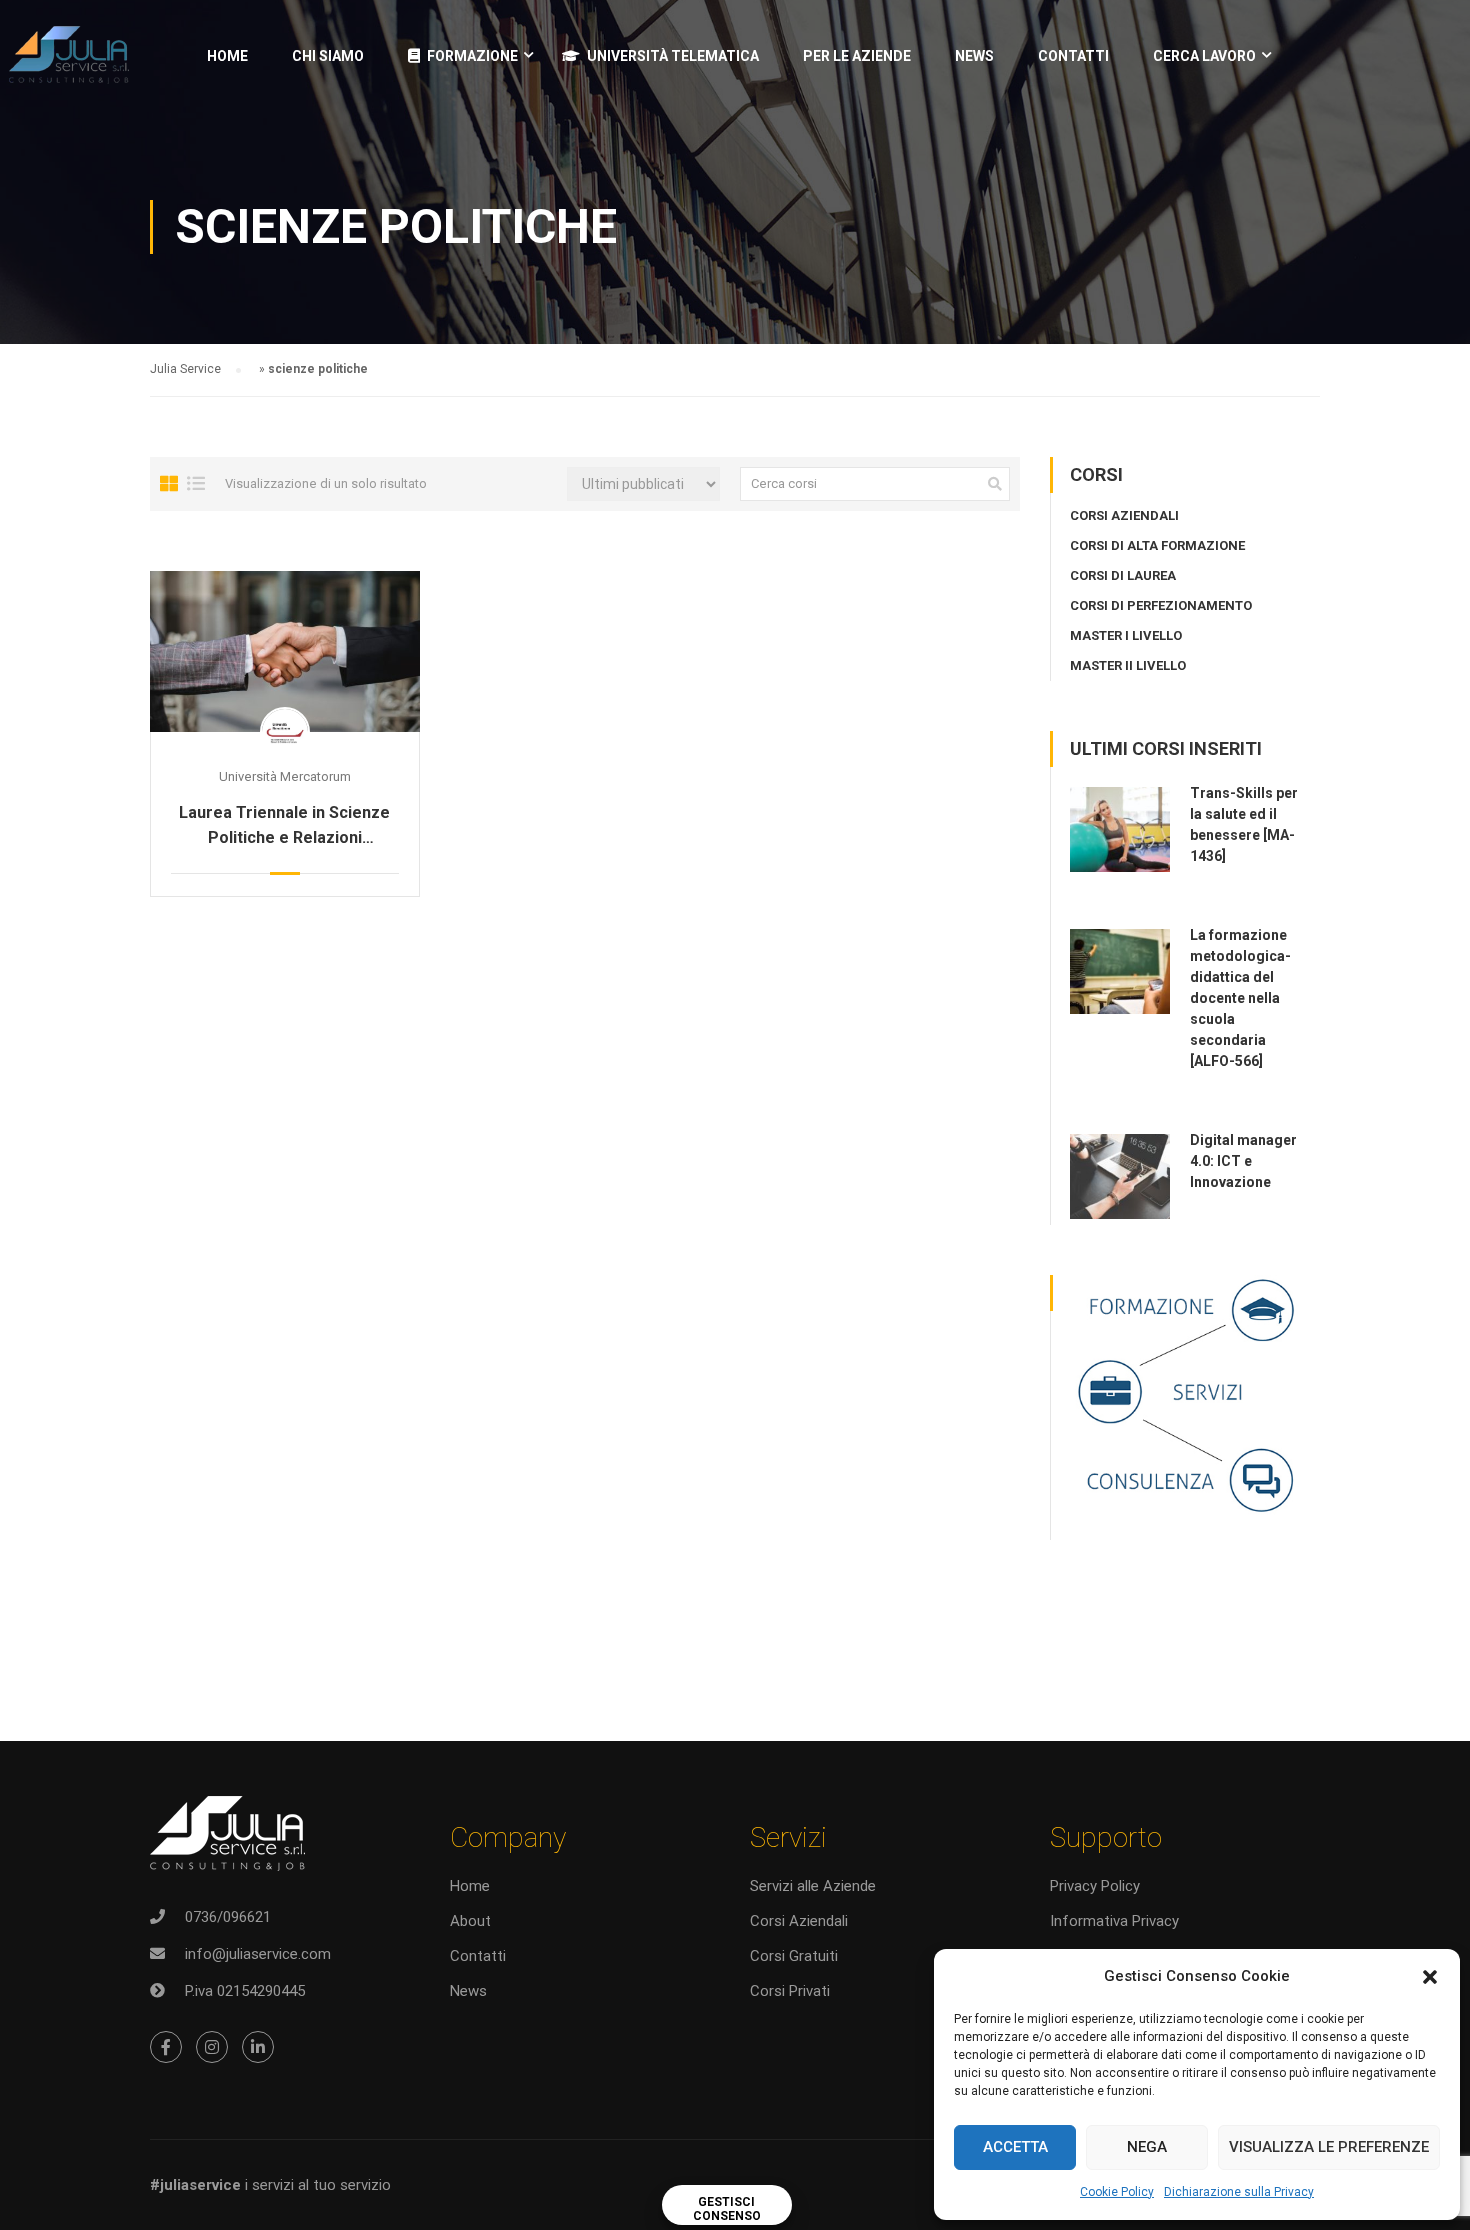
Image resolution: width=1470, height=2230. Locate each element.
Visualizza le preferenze (1329, 2147)
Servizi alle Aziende (813, 1886)
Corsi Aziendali (799, 1921)
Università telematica (673, 56)
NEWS (974, 56)
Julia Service (185, 369)
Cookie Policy (1117, 2192)
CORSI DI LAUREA (1123, 575)
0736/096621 (228, 1917)
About (470, 1921)
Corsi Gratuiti (794, 1956)
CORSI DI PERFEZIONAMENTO (1161, 605)
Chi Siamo (328, 56)
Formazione (472, 56)
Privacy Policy (1095, 1886)
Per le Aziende (857, 56)
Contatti (1073, 56)
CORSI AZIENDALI (1124, 515)
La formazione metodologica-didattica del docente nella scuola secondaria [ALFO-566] (1240, 998)
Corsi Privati (790, 1991)
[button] (1430, 1977)
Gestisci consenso (727, 2209)
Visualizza (285, 651)
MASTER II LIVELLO (1128, 665)
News (468, 1991)
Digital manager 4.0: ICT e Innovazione (1243, 1161)
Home (227, 56)
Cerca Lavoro (1204, 56)
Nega (1147, 2147)
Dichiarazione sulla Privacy (1239, 2192)
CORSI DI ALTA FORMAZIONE (1157, 545)
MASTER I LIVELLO (1126, 635)
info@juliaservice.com (258, 1954)
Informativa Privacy (1114, 1921)
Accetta (1015, 2147)
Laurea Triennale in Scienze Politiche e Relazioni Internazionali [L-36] (284, 826)
